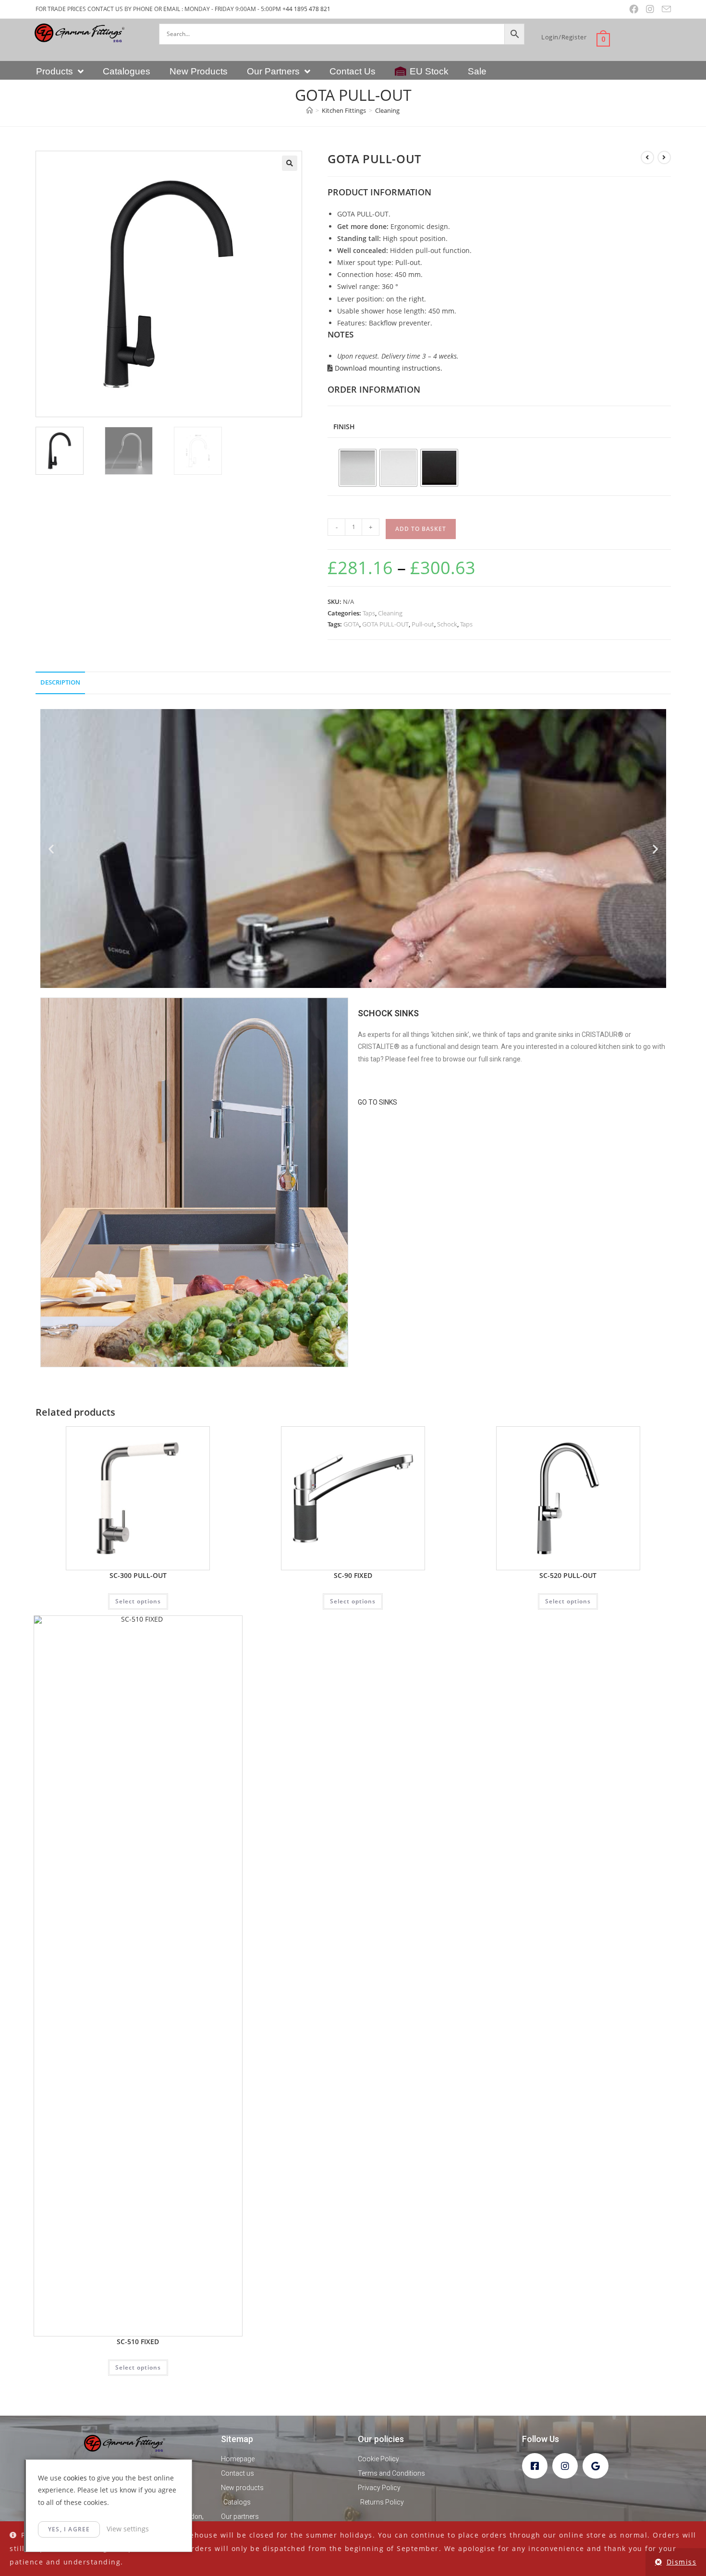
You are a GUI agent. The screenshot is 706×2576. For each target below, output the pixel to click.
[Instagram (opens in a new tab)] (650, 9)
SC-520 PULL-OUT (568, 1575)
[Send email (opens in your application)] (664, 9)
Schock (447, 624)
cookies (75, 2478)
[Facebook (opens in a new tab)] (634, 9)
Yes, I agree (69, 2529)
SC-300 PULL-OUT (138, 1575)
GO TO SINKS (377, 1102)
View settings (128, 2529)
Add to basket (421, 529)
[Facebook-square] (535, 2466)
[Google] (595, 2466)
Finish (344, 427)
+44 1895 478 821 (306, 9)
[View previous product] (647, 157)
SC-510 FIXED (138, 2341)
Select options (138, 1601)
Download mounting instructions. (388, 368)
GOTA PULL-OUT (385, 624)
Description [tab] (60, 682)
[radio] (358, 468)
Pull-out (423, 624)
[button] (290, 163)
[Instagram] (565, 2466)
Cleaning (387, 110)
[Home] (310, 110)
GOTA (351, 624)
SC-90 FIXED (353, 1575)
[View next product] (664, 157)
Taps (369, 613)
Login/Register (564, 37)
